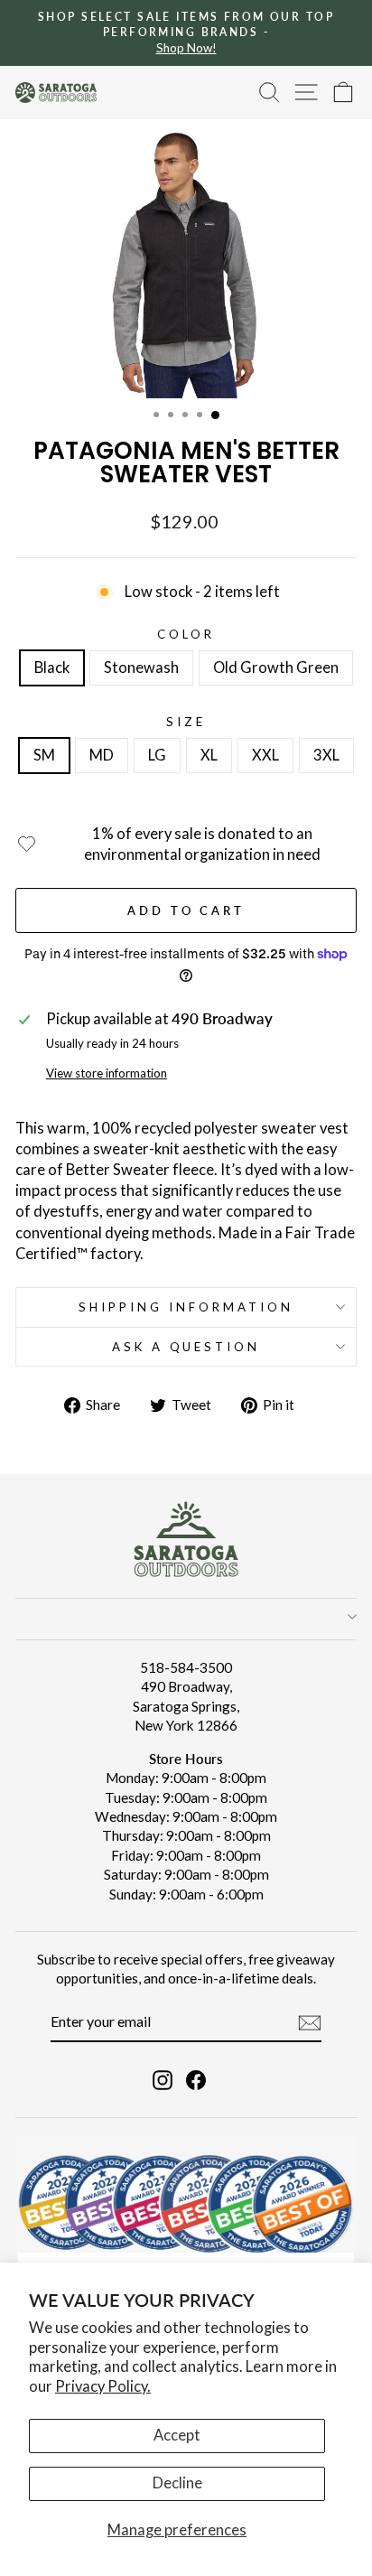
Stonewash (141, 667)
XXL (265, 755)
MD (102, 755)
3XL (326, 755)
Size (186, 722)
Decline (177, 2483)
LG (157, 755)
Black (52, 667)
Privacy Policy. (103, 2386)
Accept (177, 2435)
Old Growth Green (276, 667)
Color (186, 634)
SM (44, 755)
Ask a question (186, 1347)
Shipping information (186, 1307)
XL (209, 755)
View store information (107, 1073)
